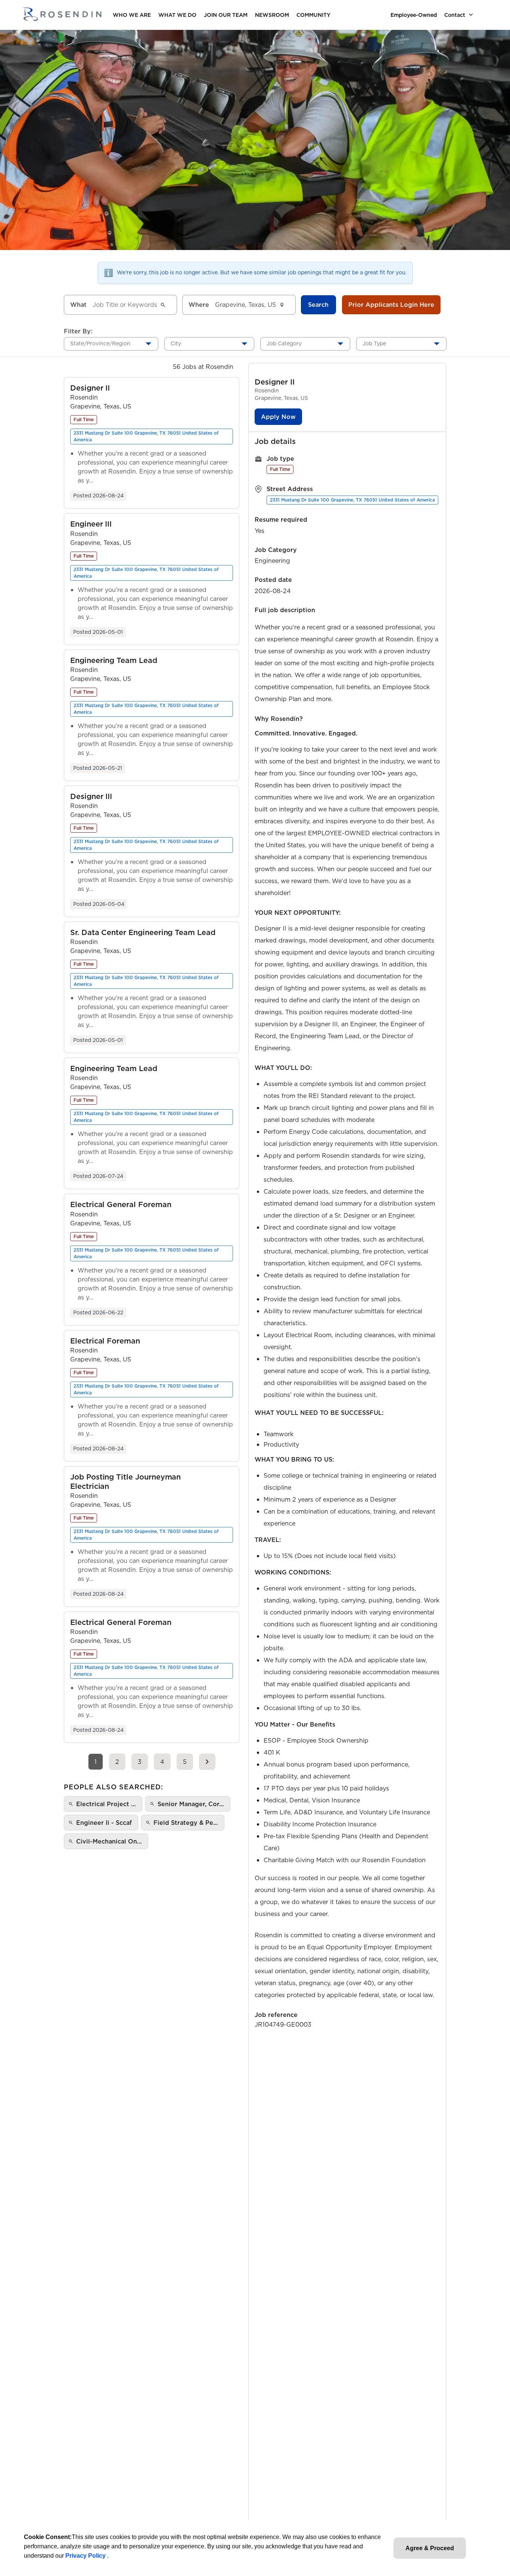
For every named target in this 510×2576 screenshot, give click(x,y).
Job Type (374, 343)
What (78, 305)
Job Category (284, 343)
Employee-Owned (414, 15)
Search (318, 305)
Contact (455, 15)
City (176, 343)
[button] (90, 388)
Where (199, 305)
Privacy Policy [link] (86, 2556)
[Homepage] (62, 15)
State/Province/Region (100, 343)
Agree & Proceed (430, 2548)
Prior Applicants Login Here (391, 305)
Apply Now (278, 417)
